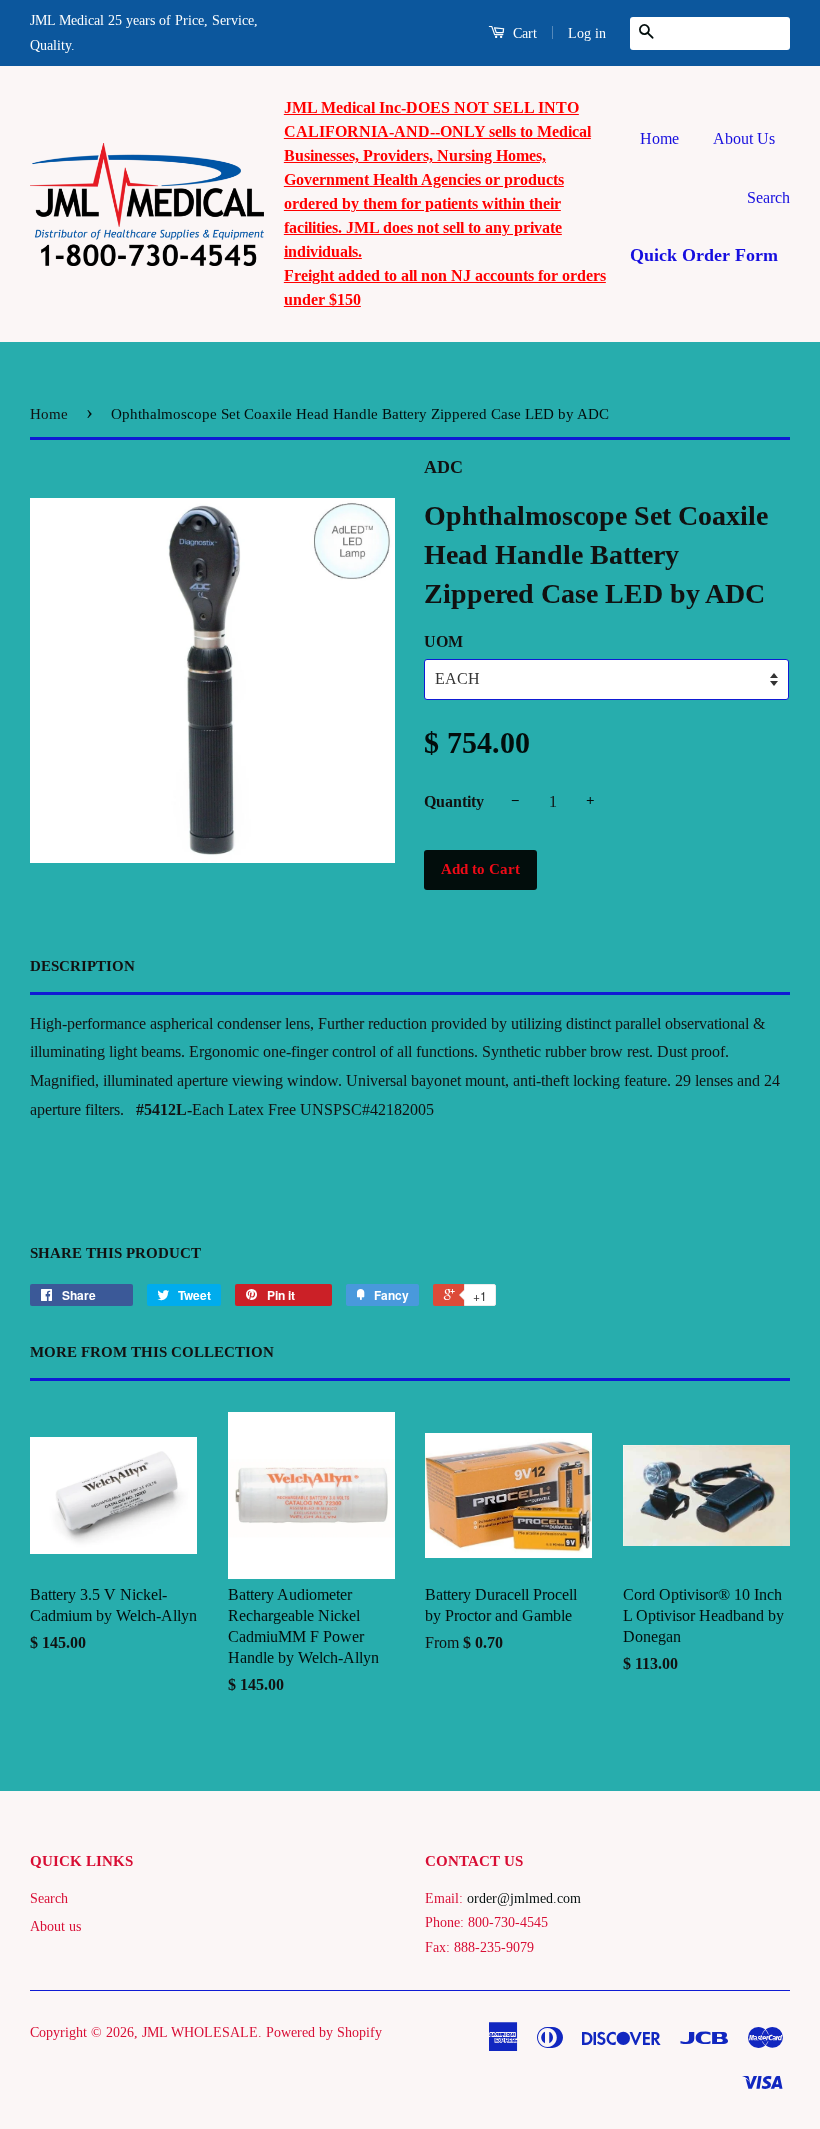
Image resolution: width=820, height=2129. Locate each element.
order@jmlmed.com (524, 1898)
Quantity (454, 801)
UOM (443, 641)
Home (659, 138)
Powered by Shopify (324, 2032)
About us (55, 1926)
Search (768, 197)
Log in (587, 33)
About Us (744, 138)
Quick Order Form (704, 255)
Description (82, 966)
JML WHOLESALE (200, 2032)
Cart (523, 33)
